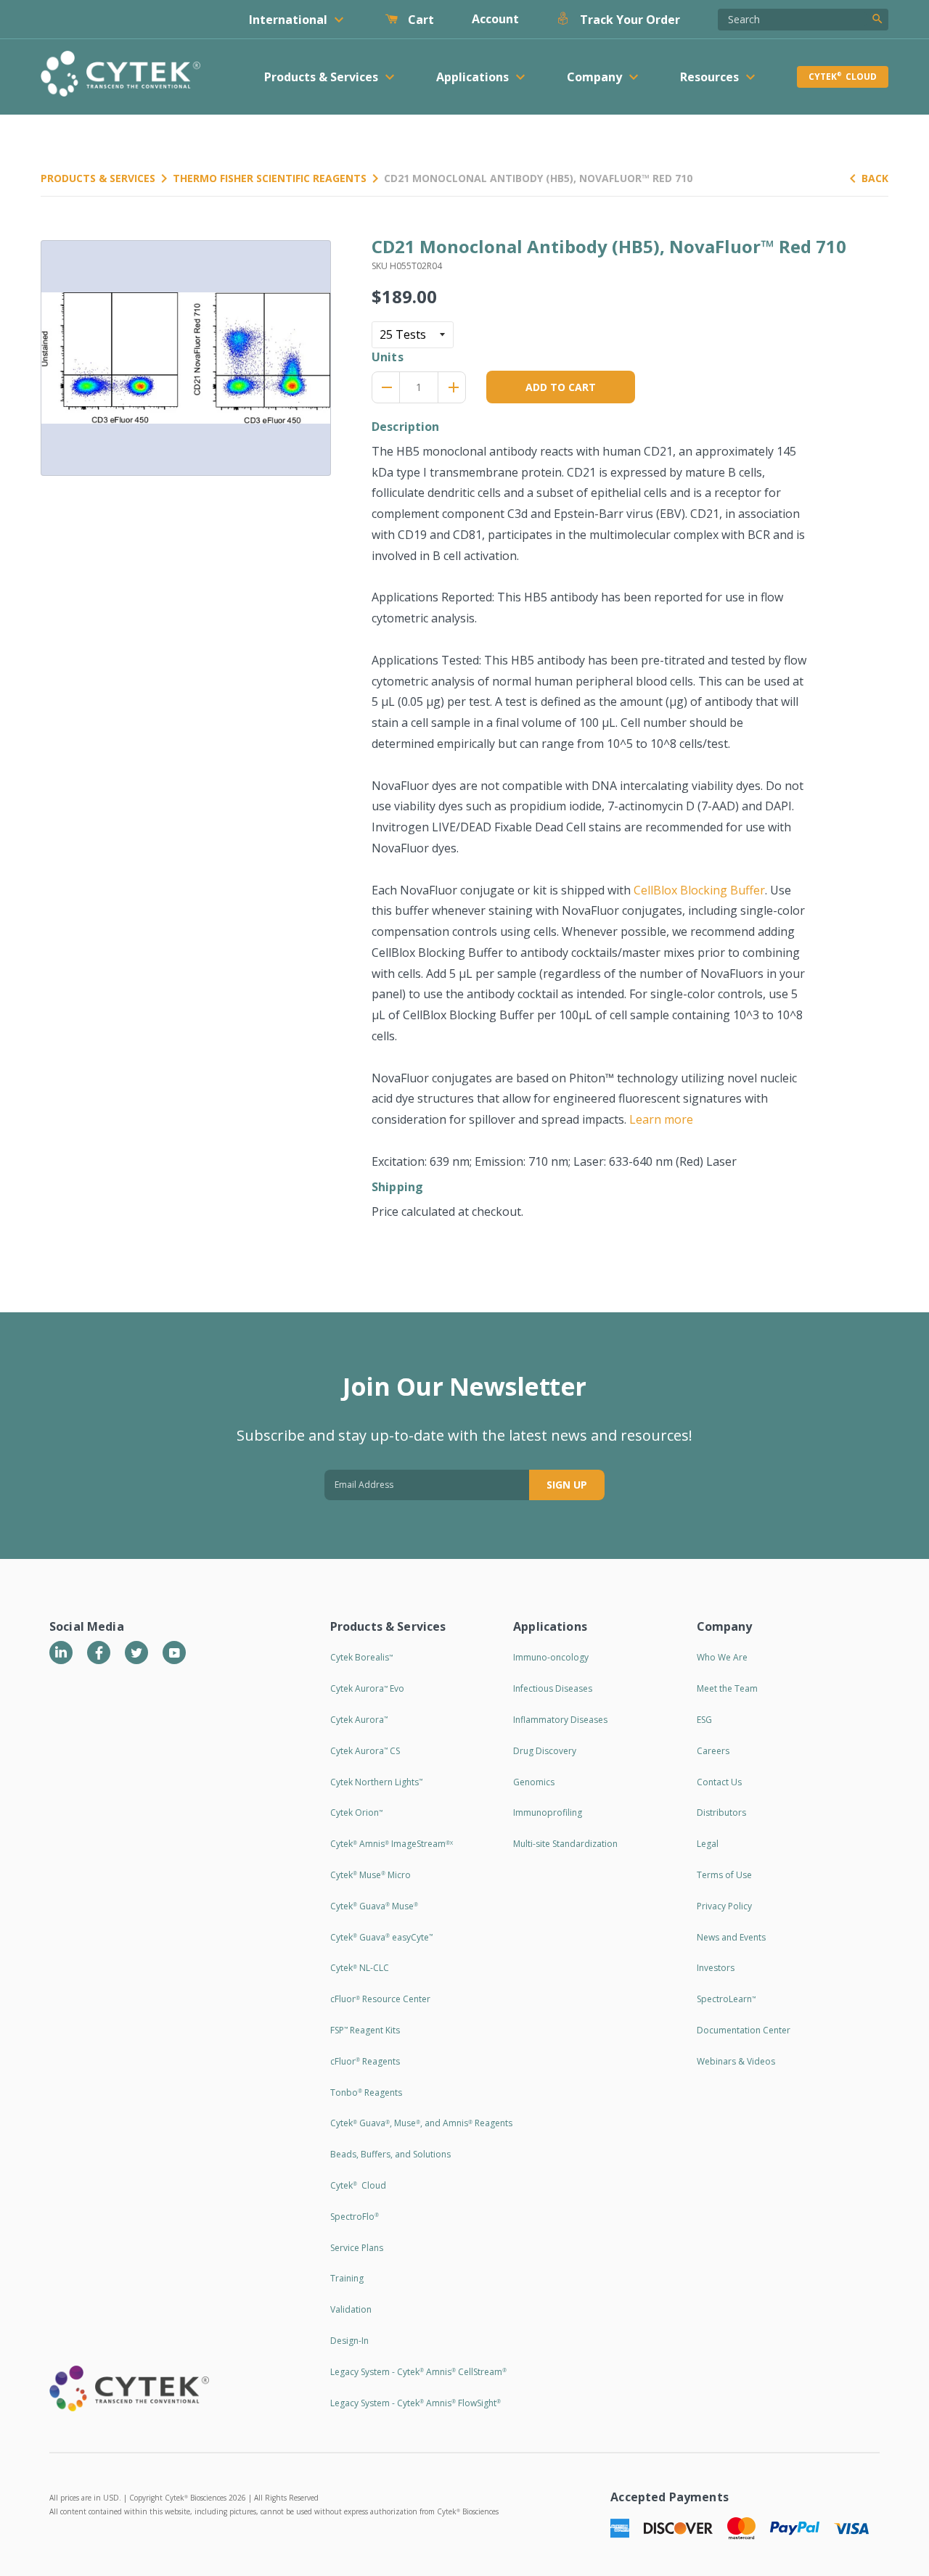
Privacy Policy (724, 1906)
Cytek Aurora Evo (367, 1688)
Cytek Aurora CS (365, 1751)
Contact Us (719, 1782)
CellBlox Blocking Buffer (699, 890)
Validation (351, 2309)
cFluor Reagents (365, 2061)
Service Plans (357, 2248)
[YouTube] (174, 1653)
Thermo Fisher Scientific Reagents (270, 178)
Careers (713, 1751)
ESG (704, 1720)
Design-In (349, 2341)
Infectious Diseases (553, 1688)
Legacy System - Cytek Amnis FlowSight (416, 2403)
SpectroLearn (726, 1999)
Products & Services (98, 178)
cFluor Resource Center (380, 1999)
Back (875, 178)
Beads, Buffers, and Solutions (390, 2154)
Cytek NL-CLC (360, 1968)
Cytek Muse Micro (371, 1875)
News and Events (731, 1937)
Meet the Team (727, 1688)
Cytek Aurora (359, 1720)
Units (388, 357)
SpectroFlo (355, 2217)
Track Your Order (629, 20)
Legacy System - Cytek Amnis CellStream (418, 2372)
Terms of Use (724, 1875)
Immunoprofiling (548, 1812)
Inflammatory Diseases (560, 1720)
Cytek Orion (356, 1812)
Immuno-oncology (551, 1657)
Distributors (721, 1812)
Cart (420, 20)
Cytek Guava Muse (374, 1906)
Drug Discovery (545, 1751)
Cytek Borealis (361, 1657)
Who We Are (722, 1657)
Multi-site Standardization (565, 1844)
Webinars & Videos (736, 2061)
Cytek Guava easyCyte (381, 1937)
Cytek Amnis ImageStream (392, 1844)
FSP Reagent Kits (365, 2030)
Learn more (661, 1119)
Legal (708, 1844)
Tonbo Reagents (366, 2093)
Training (347, 2278)
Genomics (534, 1782)
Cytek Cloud (843, 77)
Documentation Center (744, 2030)
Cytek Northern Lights (376, 1782)
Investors (716, 1968)
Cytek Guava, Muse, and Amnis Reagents (421, 2123)
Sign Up (567, 1485)
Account (495, 19)
